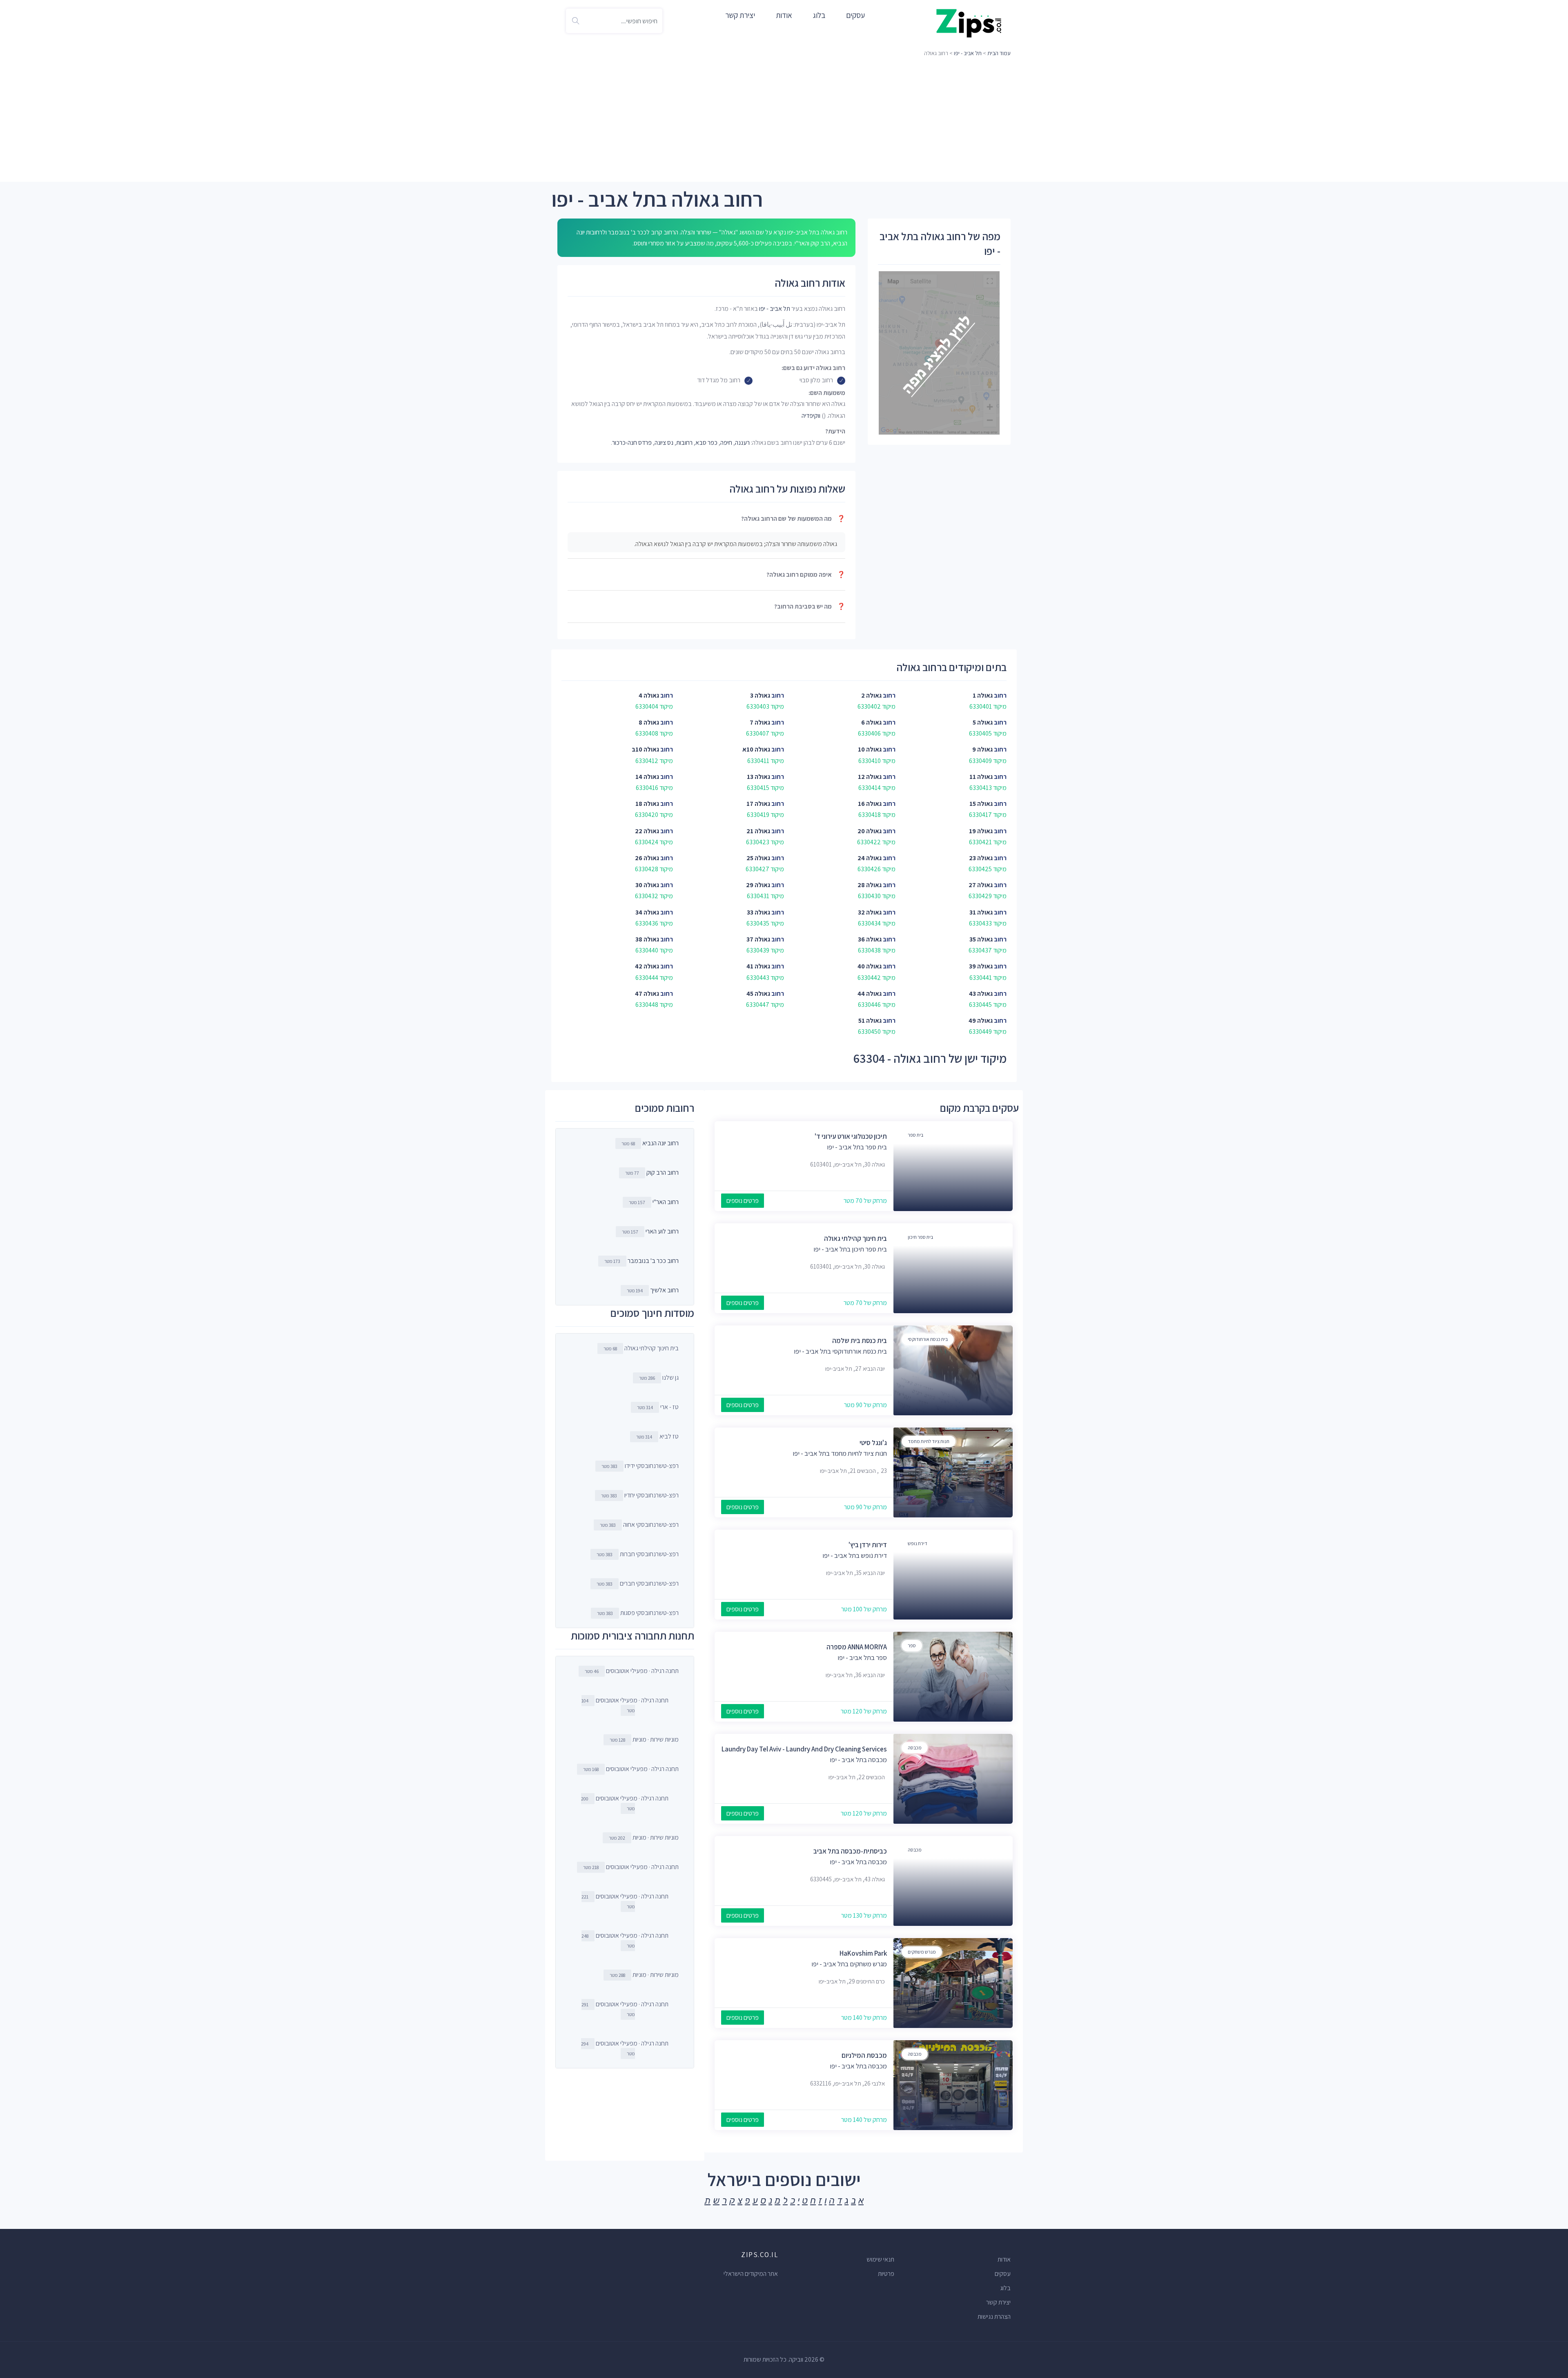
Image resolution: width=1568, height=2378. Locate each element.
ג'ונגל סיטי (873, 1443)
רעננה (742, 443)
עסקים (855, 15)
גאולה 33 (758, 912)
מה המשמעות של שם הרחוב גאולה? (793, 519)
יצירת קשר (740, 15)
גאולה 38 (647, 939)
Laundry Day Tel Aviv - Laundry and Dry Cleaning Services (804, 1749)
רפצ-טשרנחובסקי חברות (638, 1554)
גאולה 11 (981, 777)
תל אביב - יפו (968, 53)
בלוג (819, 15)
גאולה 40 (870, 966)
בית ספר (915, 1135)
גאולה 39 (981, 966)
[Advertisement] (784, 120)
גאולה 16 (870, 804)
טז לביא (657, 1436)
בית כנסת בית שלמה (860, 1341)
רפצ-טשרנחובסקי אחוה (639, 1525)
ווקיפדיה (811, 416)
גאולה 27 (981, 885)
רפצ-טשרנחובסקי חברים (638, 1583)
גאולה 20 (870, 831)
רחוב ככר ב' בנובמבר (653, 1261)
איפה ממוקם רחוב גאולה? (806, 574)
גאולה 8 (649, 722)
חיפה (726, 443)
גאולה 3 (760, 695)
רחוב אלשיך (664, 1290)
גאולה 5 (983, 722)
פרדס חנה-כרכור (632, 443)
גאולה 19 (981, 831)
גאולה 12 (870, 777)
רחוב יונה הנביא (660, 1143)
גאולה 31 (981, 912)
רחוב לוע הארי (662, 1231)
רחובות (684, 443)
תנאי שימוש (880, 2259)
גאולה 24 (870, 858)
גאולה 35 (981, 939)
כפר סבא (706, 443)
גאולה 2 (871, 695)
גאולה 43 (981, 994)
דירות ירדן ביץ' (868, 1545)
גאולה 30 (647, 885)
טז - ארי (658, 1407)
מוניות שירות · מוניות (644, 1739)
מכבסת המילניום (864, 2055)
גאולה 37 (758, 939)
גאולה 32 (870, 912)
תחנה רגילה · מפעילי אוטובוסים (632, 1671)
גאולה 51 (870, 1021)
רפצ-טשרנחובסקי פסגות (638, 1613)
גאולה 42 (647, 966)
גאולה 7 (760, 722)
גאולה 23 (981, 858)
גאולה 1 (983, 695)
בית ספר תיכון (920, 1237)
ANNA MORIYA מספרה (857, 1647)
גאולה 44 (870, 994)
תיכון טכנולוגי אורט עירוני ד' (851, 1136)
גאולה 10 (870, 749)
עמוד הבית (999, 53)
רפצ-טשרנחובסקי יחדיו (640, 1495)
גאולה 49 (981, 1021)
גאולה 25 (758, 858)
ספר (912, 1645)
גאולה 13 (758, 777)
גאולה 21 (758, 831)
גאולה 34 (647, 912)
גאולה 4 (649, 695)
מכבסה (915, 1748)
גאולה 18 (647, 804)
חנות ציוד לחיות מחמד (929, 1441)
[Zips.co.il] (969, 23)
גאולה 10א (756, 749)
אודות (784, 15)
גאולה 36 (870, 939)
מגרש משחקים (922, 1952)
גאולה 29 (758, 885)
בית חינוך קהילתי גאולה (855, 1238)
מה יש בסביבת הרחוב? (810, 606)
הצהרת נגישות (994, 2317)
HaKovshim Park (863, 1953)
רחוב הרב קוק (663, 1172)
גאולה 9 (982, 749)
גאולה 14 (647, 777)
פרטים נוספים (743, 1201)
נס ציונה (664, 443)
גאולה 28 (870, 885)
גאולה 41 (758, 966)
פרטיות (886, 2274)
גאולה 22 (647, 831)
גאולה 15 (981, 804)
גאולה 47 (647, 994)
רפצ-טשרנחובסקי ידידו (640, 1466)
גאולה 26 (647, 858)
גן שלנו (659, 1377)
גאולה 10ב (645, 749)
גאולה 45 (758, 994)
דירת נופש (918, 1543)
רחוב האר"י (666, 1202)
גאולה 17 (758, 804)
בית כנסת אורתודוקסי (928, 1339)
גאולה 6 (871, 722)
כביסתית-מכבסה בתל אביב (850, 1851)
